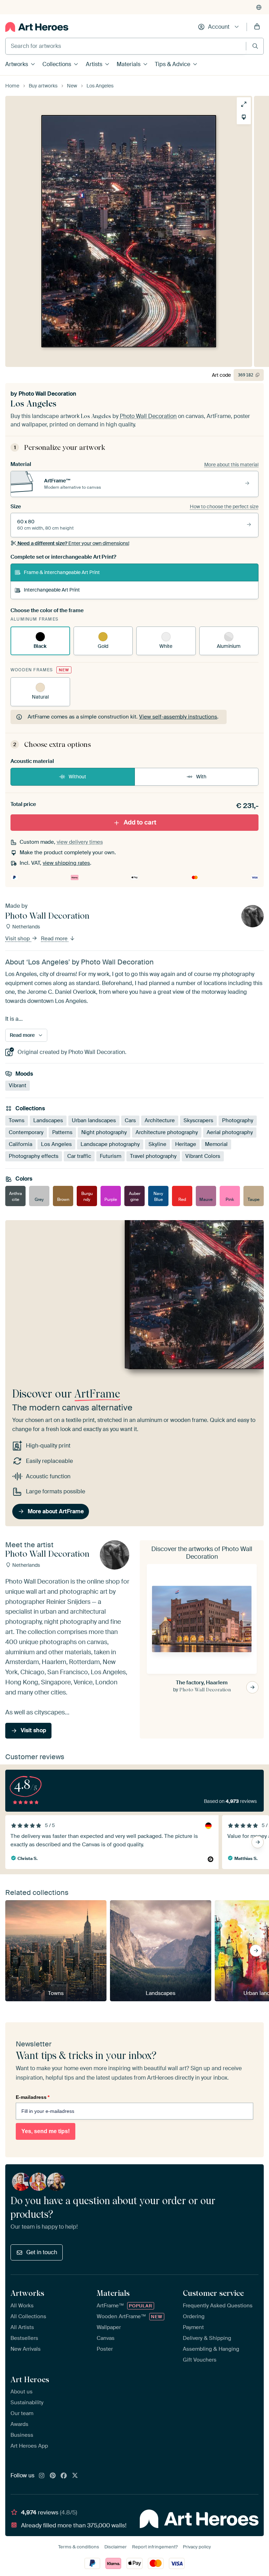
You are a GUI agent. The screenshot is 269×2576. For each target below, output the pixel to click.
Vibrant (18, 1086)
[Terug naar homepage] (37, 27)
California (20, 1144)
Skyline (157, 1144)
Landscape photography (110, 1144)
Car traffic (79, 1156)
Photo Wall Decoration (47, 394)
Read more (55, 939)
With (201, 777)
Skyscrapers (198, 1120)
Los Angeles (56, 1144)
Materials (129, 64)
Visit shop (18, 939)
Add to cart (140, 822)
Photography (238, 1120)
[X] (75, 2476)
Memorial (216, 1144)
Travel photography (153, 1156)
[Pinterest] (53, 2476)
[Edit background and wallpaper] (244, 117)
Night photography (104, 1132)
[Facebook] (64, 2476)
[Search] (255, 46)
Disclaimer (116, 2547)
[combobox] (126, 46)
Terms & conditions (79, 2547)
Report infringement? (155, 2547)
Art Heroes (30, 2379)
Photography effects (34, 1156)
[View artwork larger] (244, 104)
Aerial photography (230, 1132)
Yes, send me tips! (46, 2131)
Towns (17, 1120)
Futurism (111, 1156)
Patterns (62, 1132)
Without (77, 777)
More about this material (231, 465)
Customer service (213, 2293)
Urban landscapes (94, 1120)
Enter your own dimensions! (73, 543)
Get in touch (42, 2252)
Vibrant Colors (203, 1156)
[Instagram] (42, 2476)
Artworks (17, 64)
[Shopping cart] (257, 27)
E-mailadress (33, 2097)
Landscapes (48, 1120)
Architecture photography (167, 1132)
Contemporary (26, 1132)
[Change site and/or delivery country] (259, 7)
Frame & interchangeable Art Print (62, 572)
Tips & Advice (173, 64)
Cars (130, 1120)
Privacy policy (197, 2547)
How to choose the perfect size (224, 507)
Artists (94, 64)
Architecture (160, 1120)
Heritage (186, 1144)
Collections (57, 64)
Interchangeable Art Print (52, 590)
